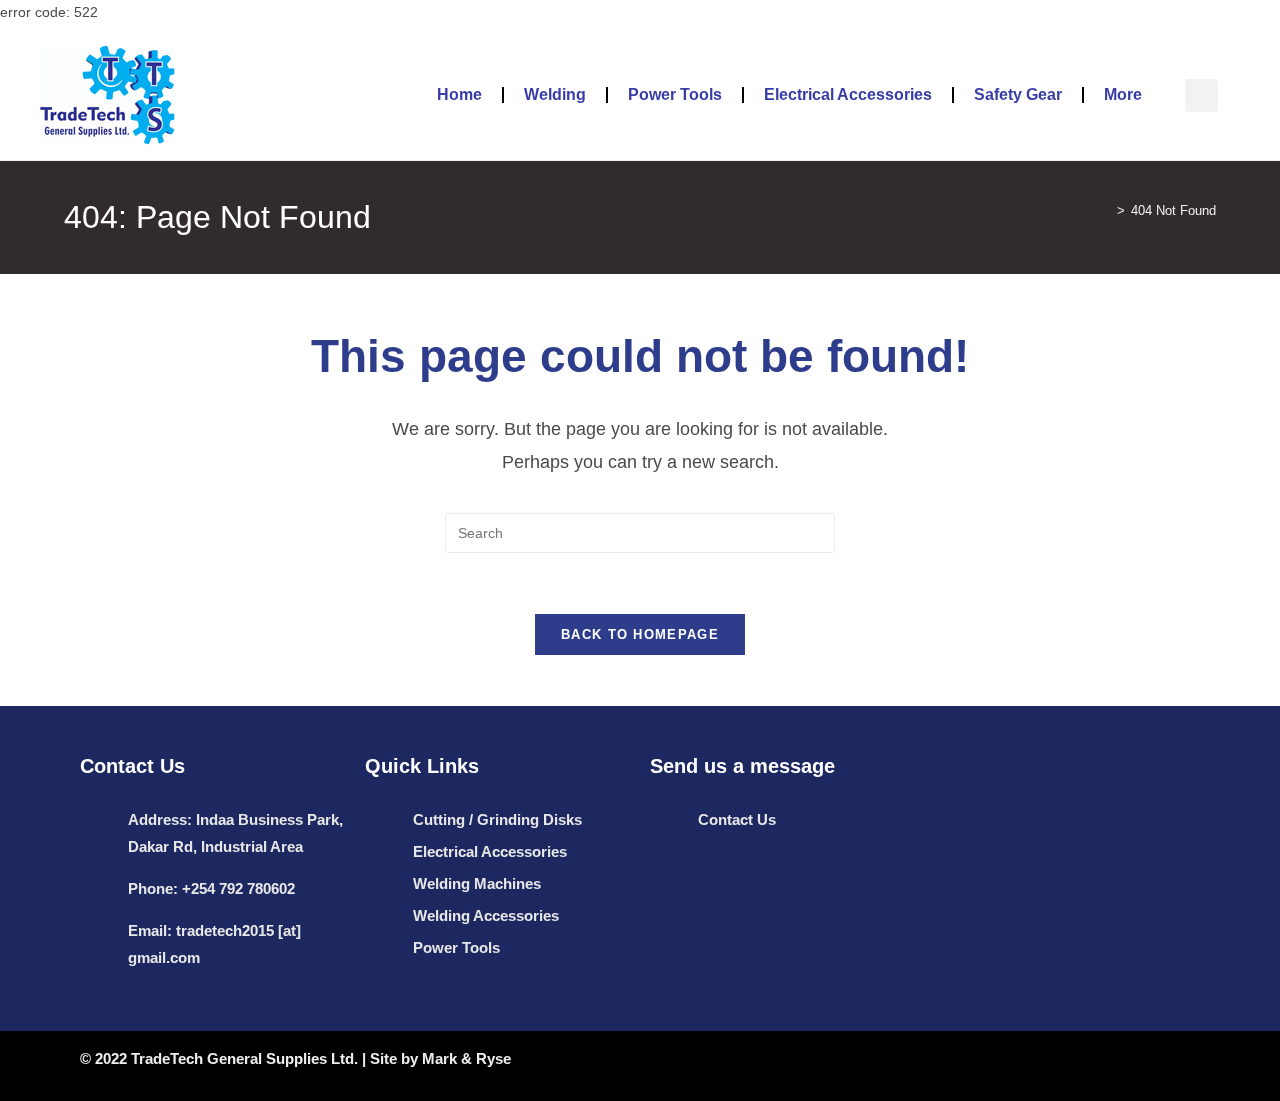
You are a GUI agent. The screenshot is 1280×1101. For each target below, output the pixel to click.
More (1123, 94)
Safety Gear (1018, 94)
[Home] (1106, 210)
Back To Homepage (640, 634)
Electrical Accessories (848, 94)
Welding (555, 94)
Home (459, 94)
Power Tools (675, 94)
